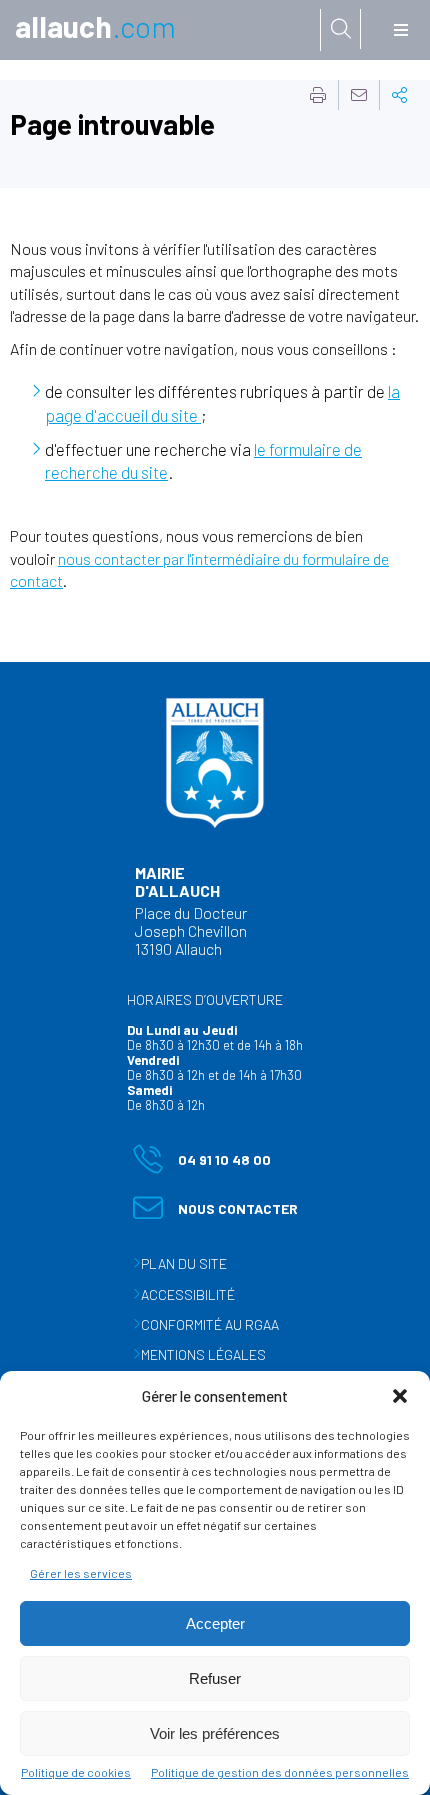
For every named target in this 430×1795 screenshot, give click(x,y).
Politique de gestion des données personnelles (280, 1772)
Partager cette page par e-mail (359, 95)
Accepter (215, 1623)
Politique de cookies (76, 1772)
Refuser (215, 1678)
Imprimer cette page (318, 95)
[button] (400, 1396)
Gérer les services (81, 1573)
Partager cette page (400, 95)
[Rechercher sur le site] (341, 29)
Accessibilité (188, 1294)
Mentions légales (203, 1354)
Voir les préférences (215, 1733)
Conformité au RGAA (210, 1324)
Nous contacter (215, 1212)
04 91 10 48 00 (202, 1163)
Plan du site (184, 1263)
